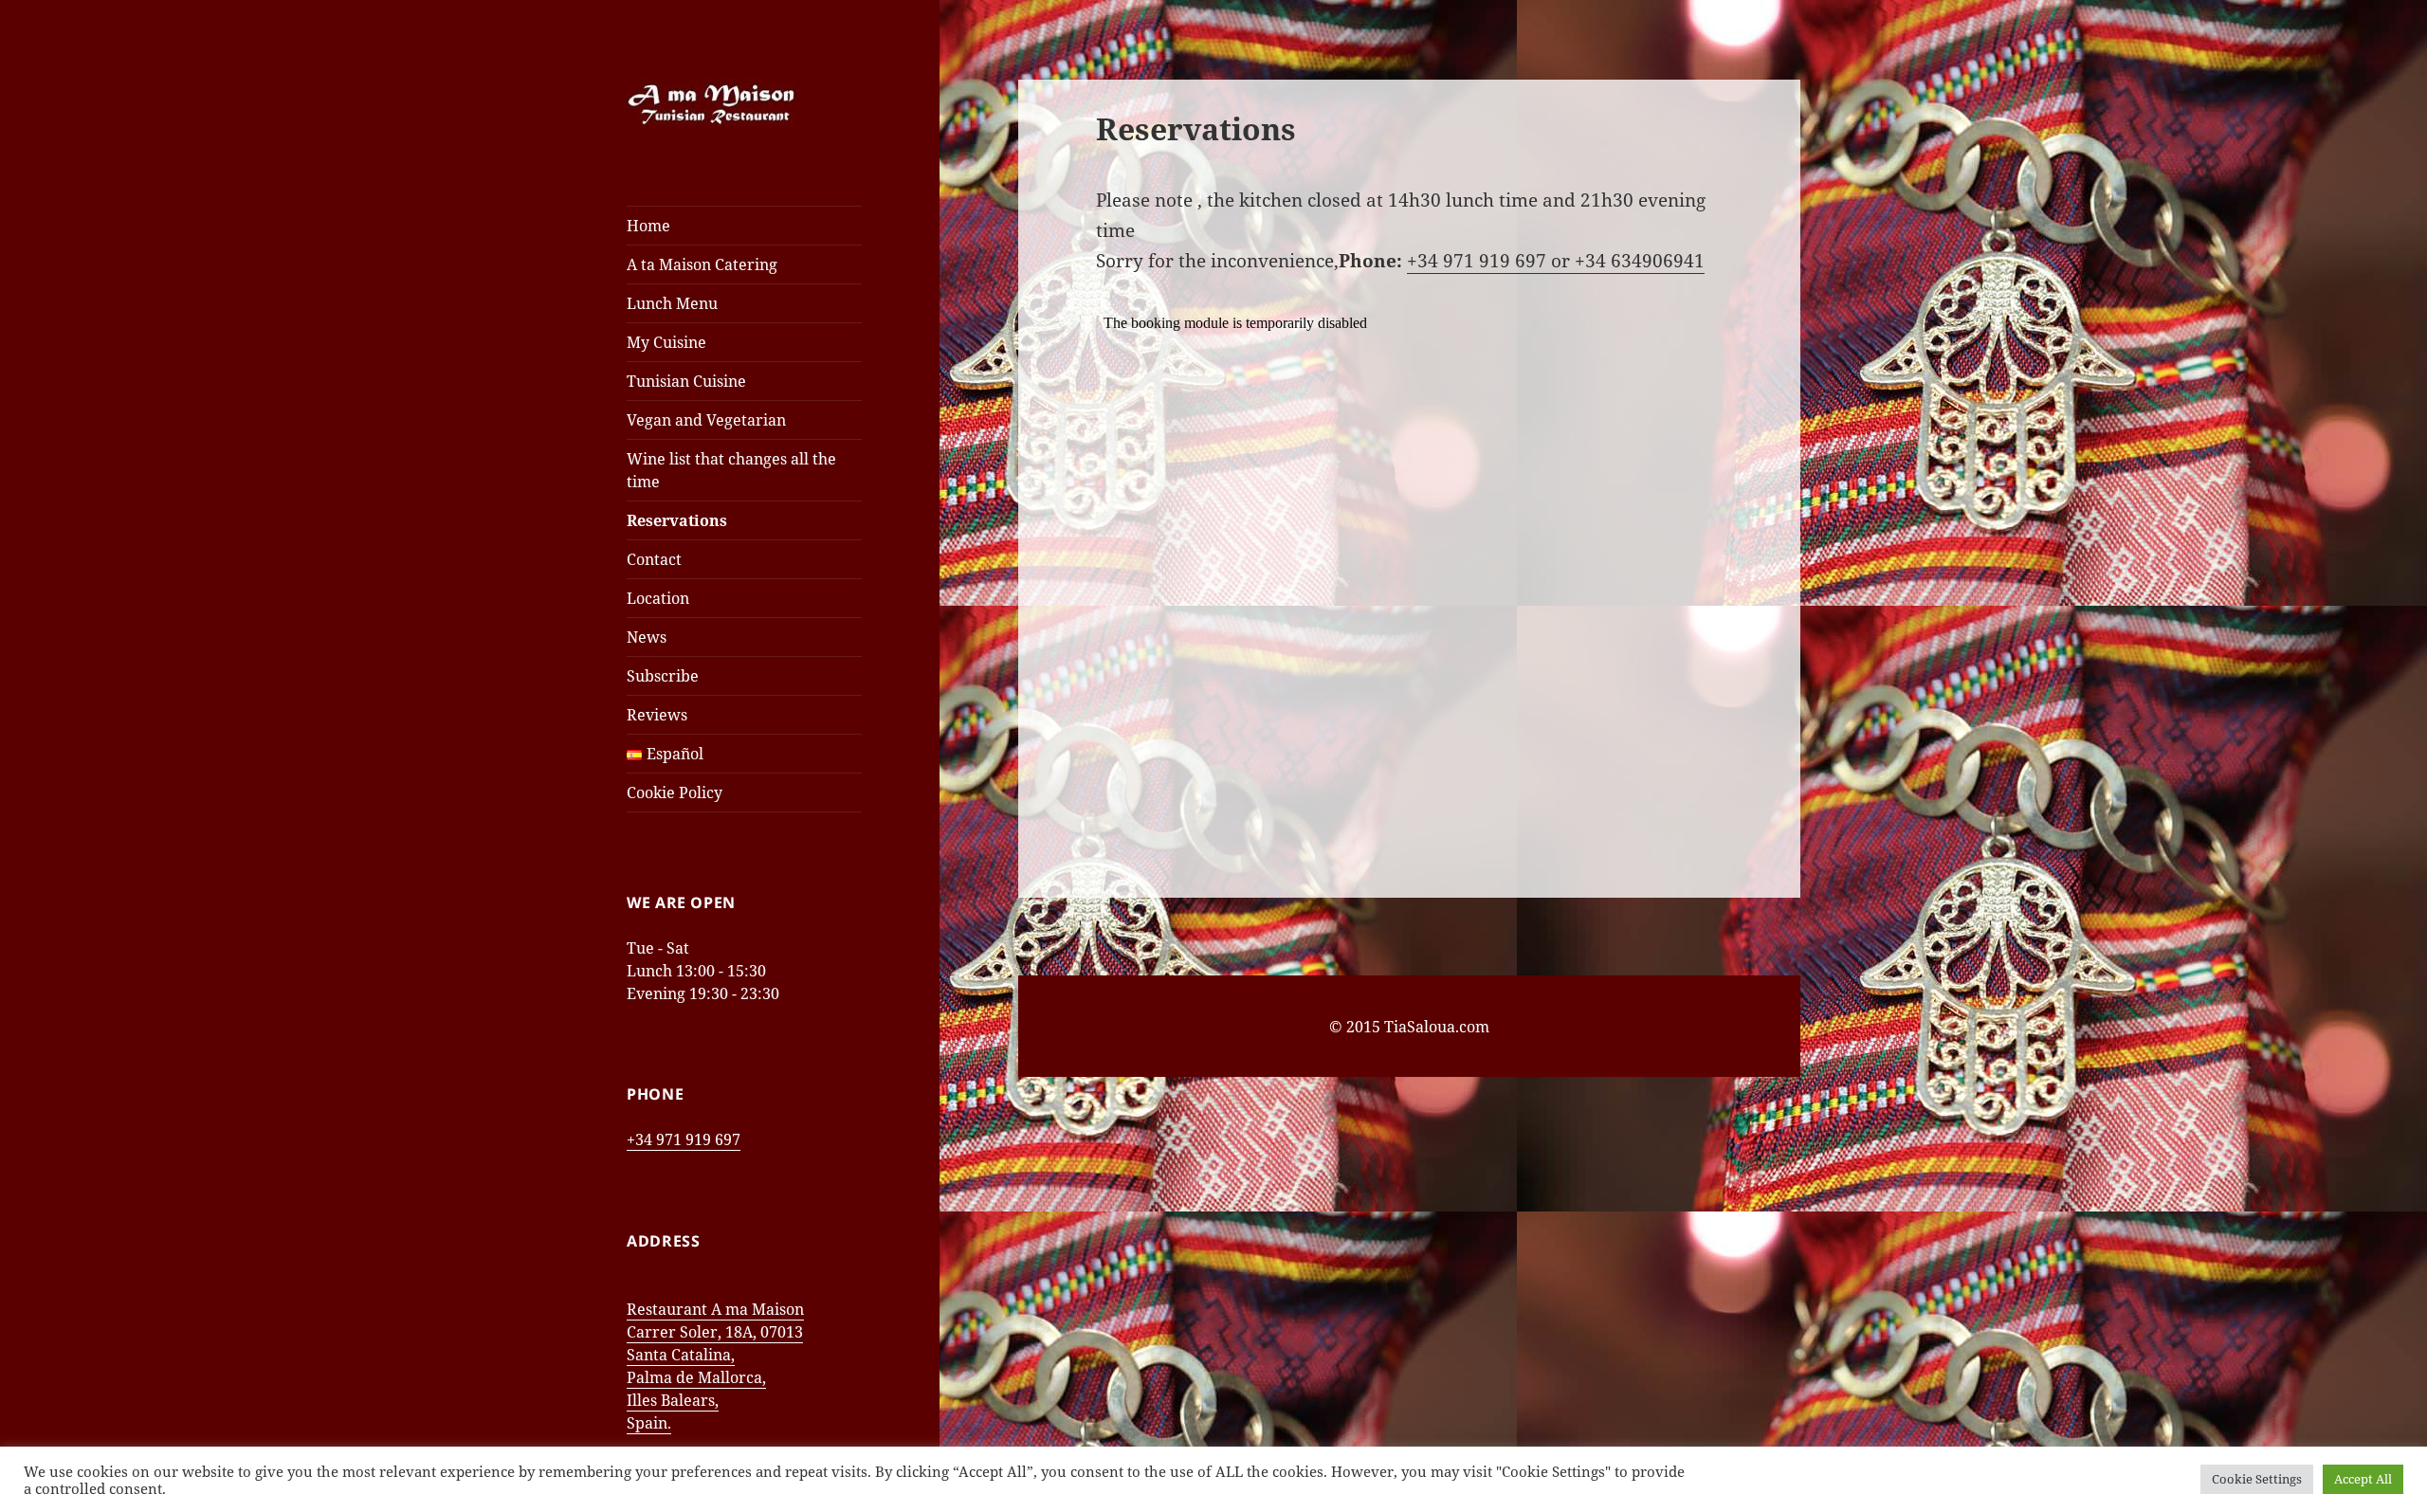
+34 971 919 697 (684, 1139)
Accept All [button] (2363, 1479)
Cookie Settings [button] (2257, 1479)
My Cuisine (666, 342)
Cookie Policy (675, 792)
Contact (654, 559)
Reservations (677, 520)
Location (658, 598)
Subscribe (663, 676)
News (647, 637)
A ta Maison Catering (702, 264)
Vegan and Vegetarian (706, 420)
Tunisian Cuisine (686, 381)
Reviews (657, 715)
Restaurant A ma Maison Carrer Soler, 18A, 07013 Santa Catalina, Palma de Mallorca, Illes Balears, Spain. (715, 1366)
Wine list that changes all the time (731, 470)
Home (648, 226)
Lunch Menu (672, 303)
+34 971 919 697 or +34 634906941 (1556, 261)
